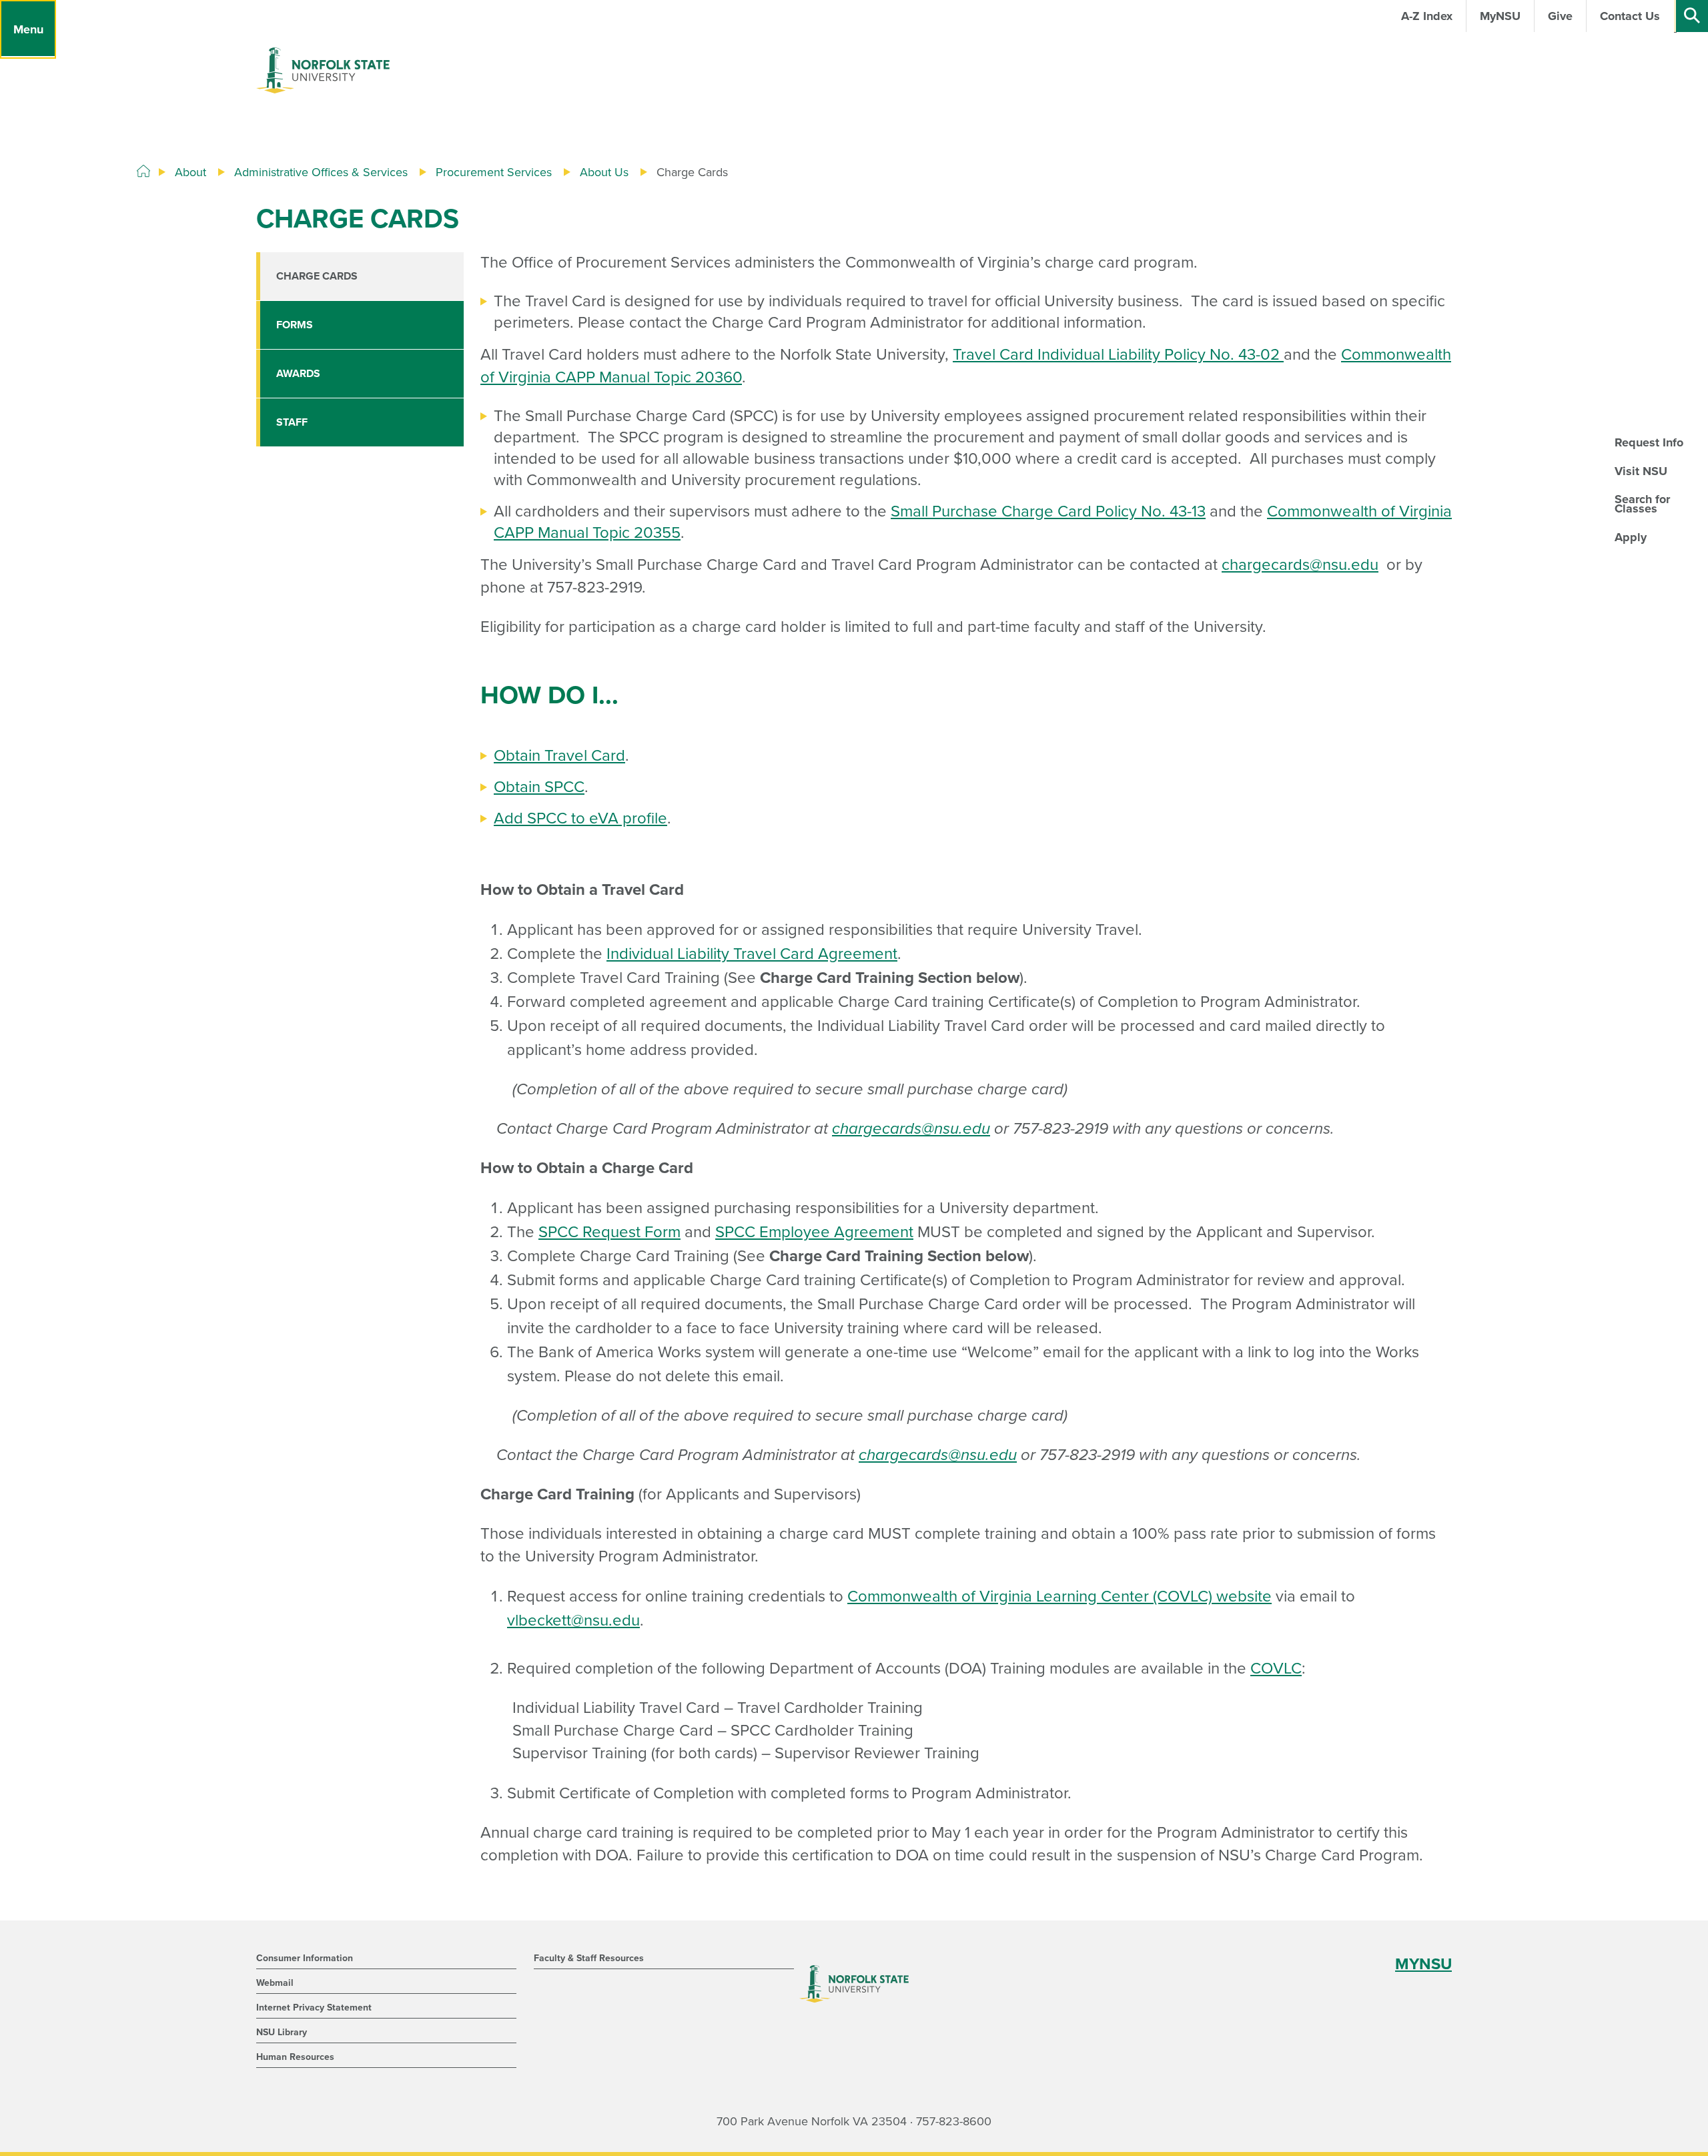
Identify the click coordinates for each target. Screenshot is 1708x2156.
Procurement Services (494, 172)
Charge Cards (317, 276)
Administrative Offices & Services (321, 172)
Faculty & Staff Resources (589, 1958)
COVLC (1276, 1669)
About (190, 172)
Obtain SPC (534, 787)
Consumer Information (305, 1958)
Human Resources (295, 2057)
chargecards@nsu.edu (1300, 565)
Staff (292, 422)
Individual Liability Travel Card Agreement (752, 954)
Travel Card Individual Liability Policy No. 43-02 (1118, 355)
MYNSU (1423, 1964)
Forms (295, 325)
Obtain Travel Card (559, 756)
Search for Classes (1642, 504)
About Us (604, 172)
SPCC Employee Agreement (814, 1232)
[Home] (143, 171)
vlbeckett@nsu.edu (573, 1621)
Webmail (275, 1983)
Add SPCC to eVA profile (580, 818)
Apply (1631, 537)
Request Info (1649, 442)
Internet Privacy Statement (314, 2008)
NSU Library (282, 2032)
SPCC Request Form (609, 1232)
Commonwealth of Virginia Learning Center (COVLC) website (1059, 1596)
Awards (298, 374)
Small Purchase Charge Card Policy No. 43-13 (1048, 511)
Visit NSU (1641, 471)
